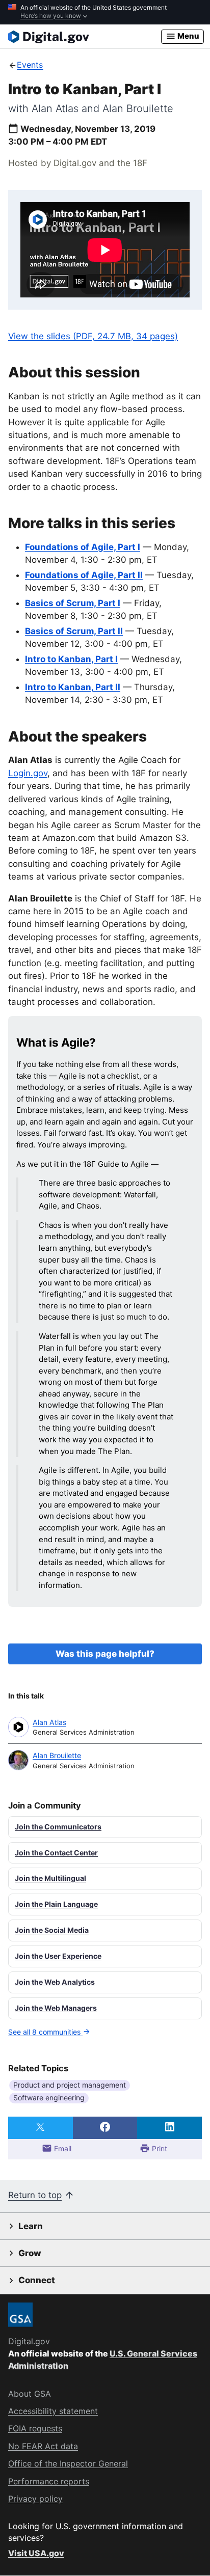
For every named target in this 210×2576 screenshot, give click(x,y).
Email (62, 2148)
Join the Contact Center (56, 1853)
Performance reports (49, 2481)
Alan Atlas (49, 1722)
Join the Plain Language (56, 1904)
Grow (30, 2253)
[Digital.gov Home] (85, 37)
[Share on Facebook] (105, 2128)
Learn (31, 2226)
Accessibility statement (53, 2411)
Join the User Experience (58, 1956)
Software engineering (49, 2098)
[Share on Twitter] (41, 2128)
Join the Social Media (52, 1930)
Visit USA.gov (36, 2553)
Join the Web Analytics (55, 1982)
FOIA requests (35, 2428)
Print (159, 2148)
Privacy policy (35, 2499)
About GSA (30, 2394)
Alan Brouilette (57, 1755)
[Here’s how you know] (105, 12)
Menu (188, 36)
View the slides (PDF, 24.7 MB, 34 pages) (93, 336)
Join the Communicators (58, 1827)
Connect (37, 2280)
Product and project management (70, 2085)
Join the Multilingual (50, 1878)
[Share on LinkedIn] (169, 2128)
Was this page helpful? (105, 1654)
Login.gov (28, 773)
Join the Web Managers (56, 2008)
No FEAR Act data (43, 2446)
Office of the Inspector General (68, 2463)
